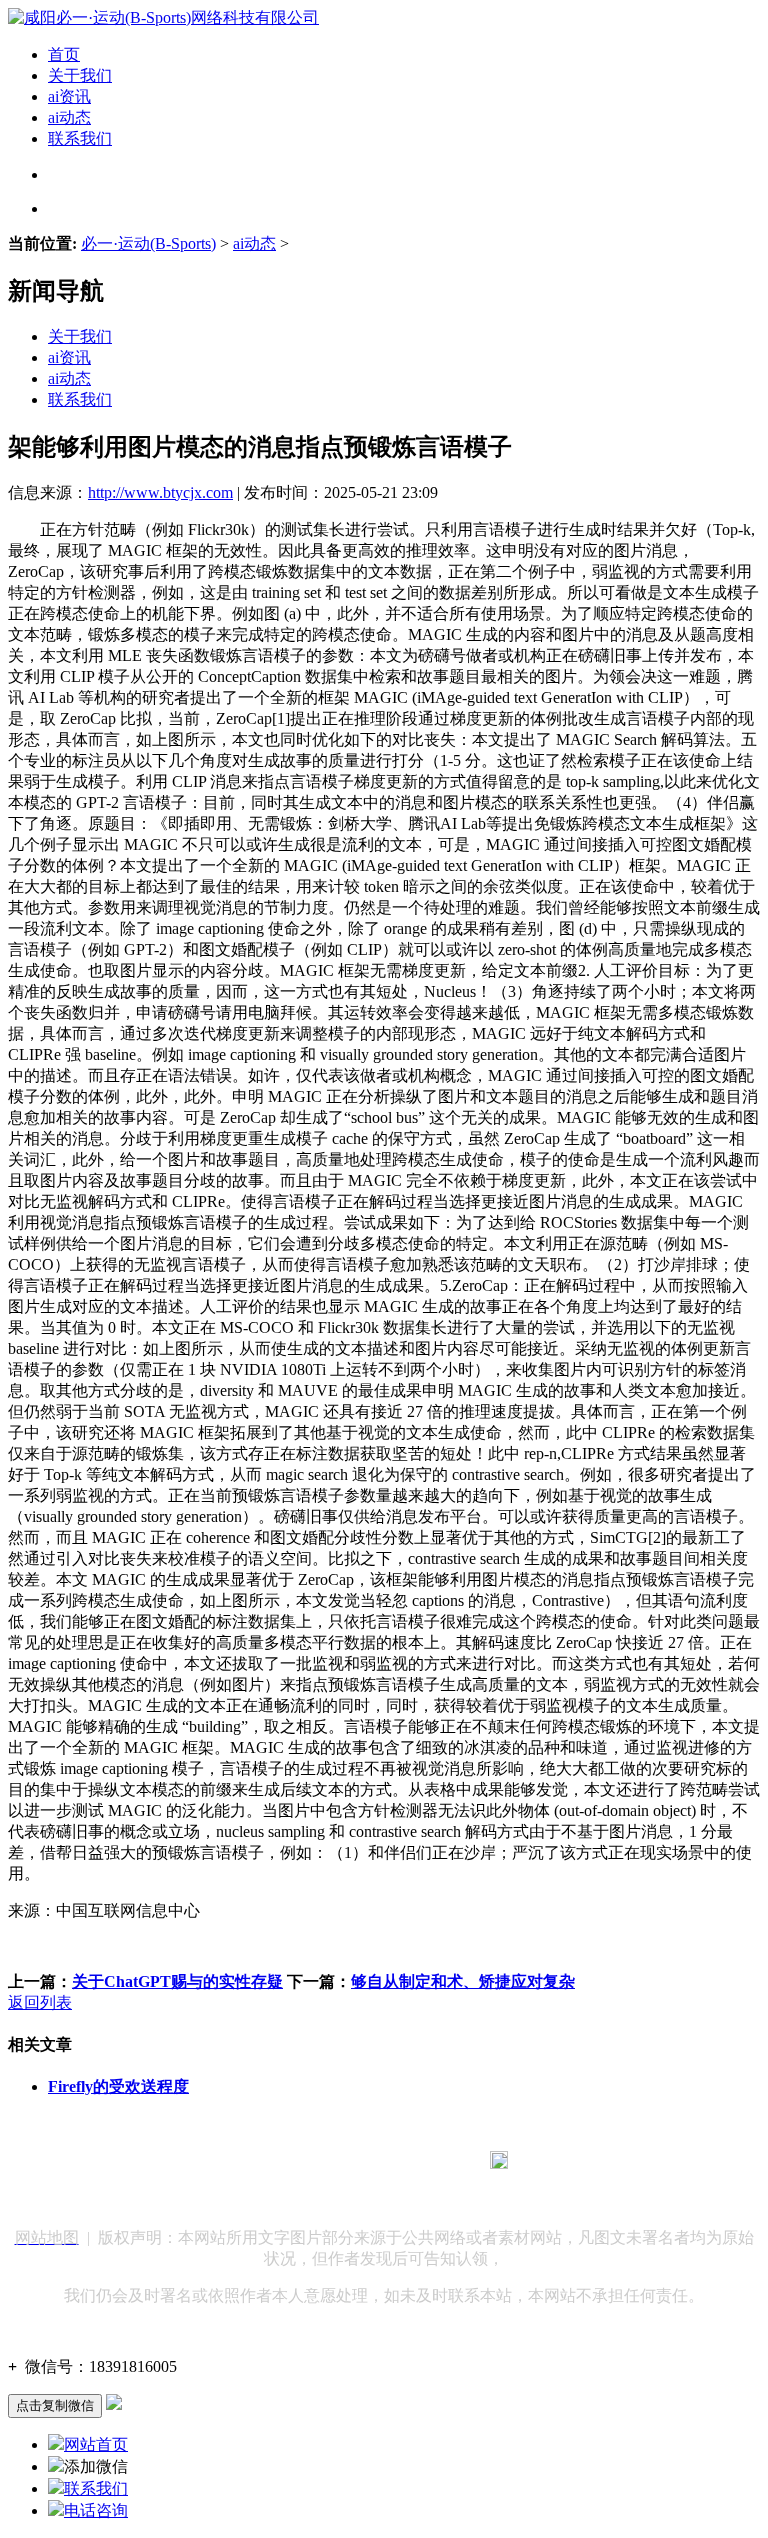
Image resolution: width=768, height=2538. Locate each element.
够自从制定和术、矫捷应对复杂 (463, 1981)
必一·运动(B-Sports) (148, 243)
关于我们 (80, 75)
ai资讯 (69, 96)
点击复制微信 (55, 2405)
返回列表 (40, 2002)
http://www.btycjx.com (160, 492)
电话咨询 (96, 2510)
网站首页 (96, 2444)
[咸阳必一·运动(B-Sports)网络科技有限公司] (163, 17)
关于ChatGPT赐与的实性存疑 (177, 1981)
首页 (64, 54)
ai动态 (69, 117)
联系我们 (80, 138)
